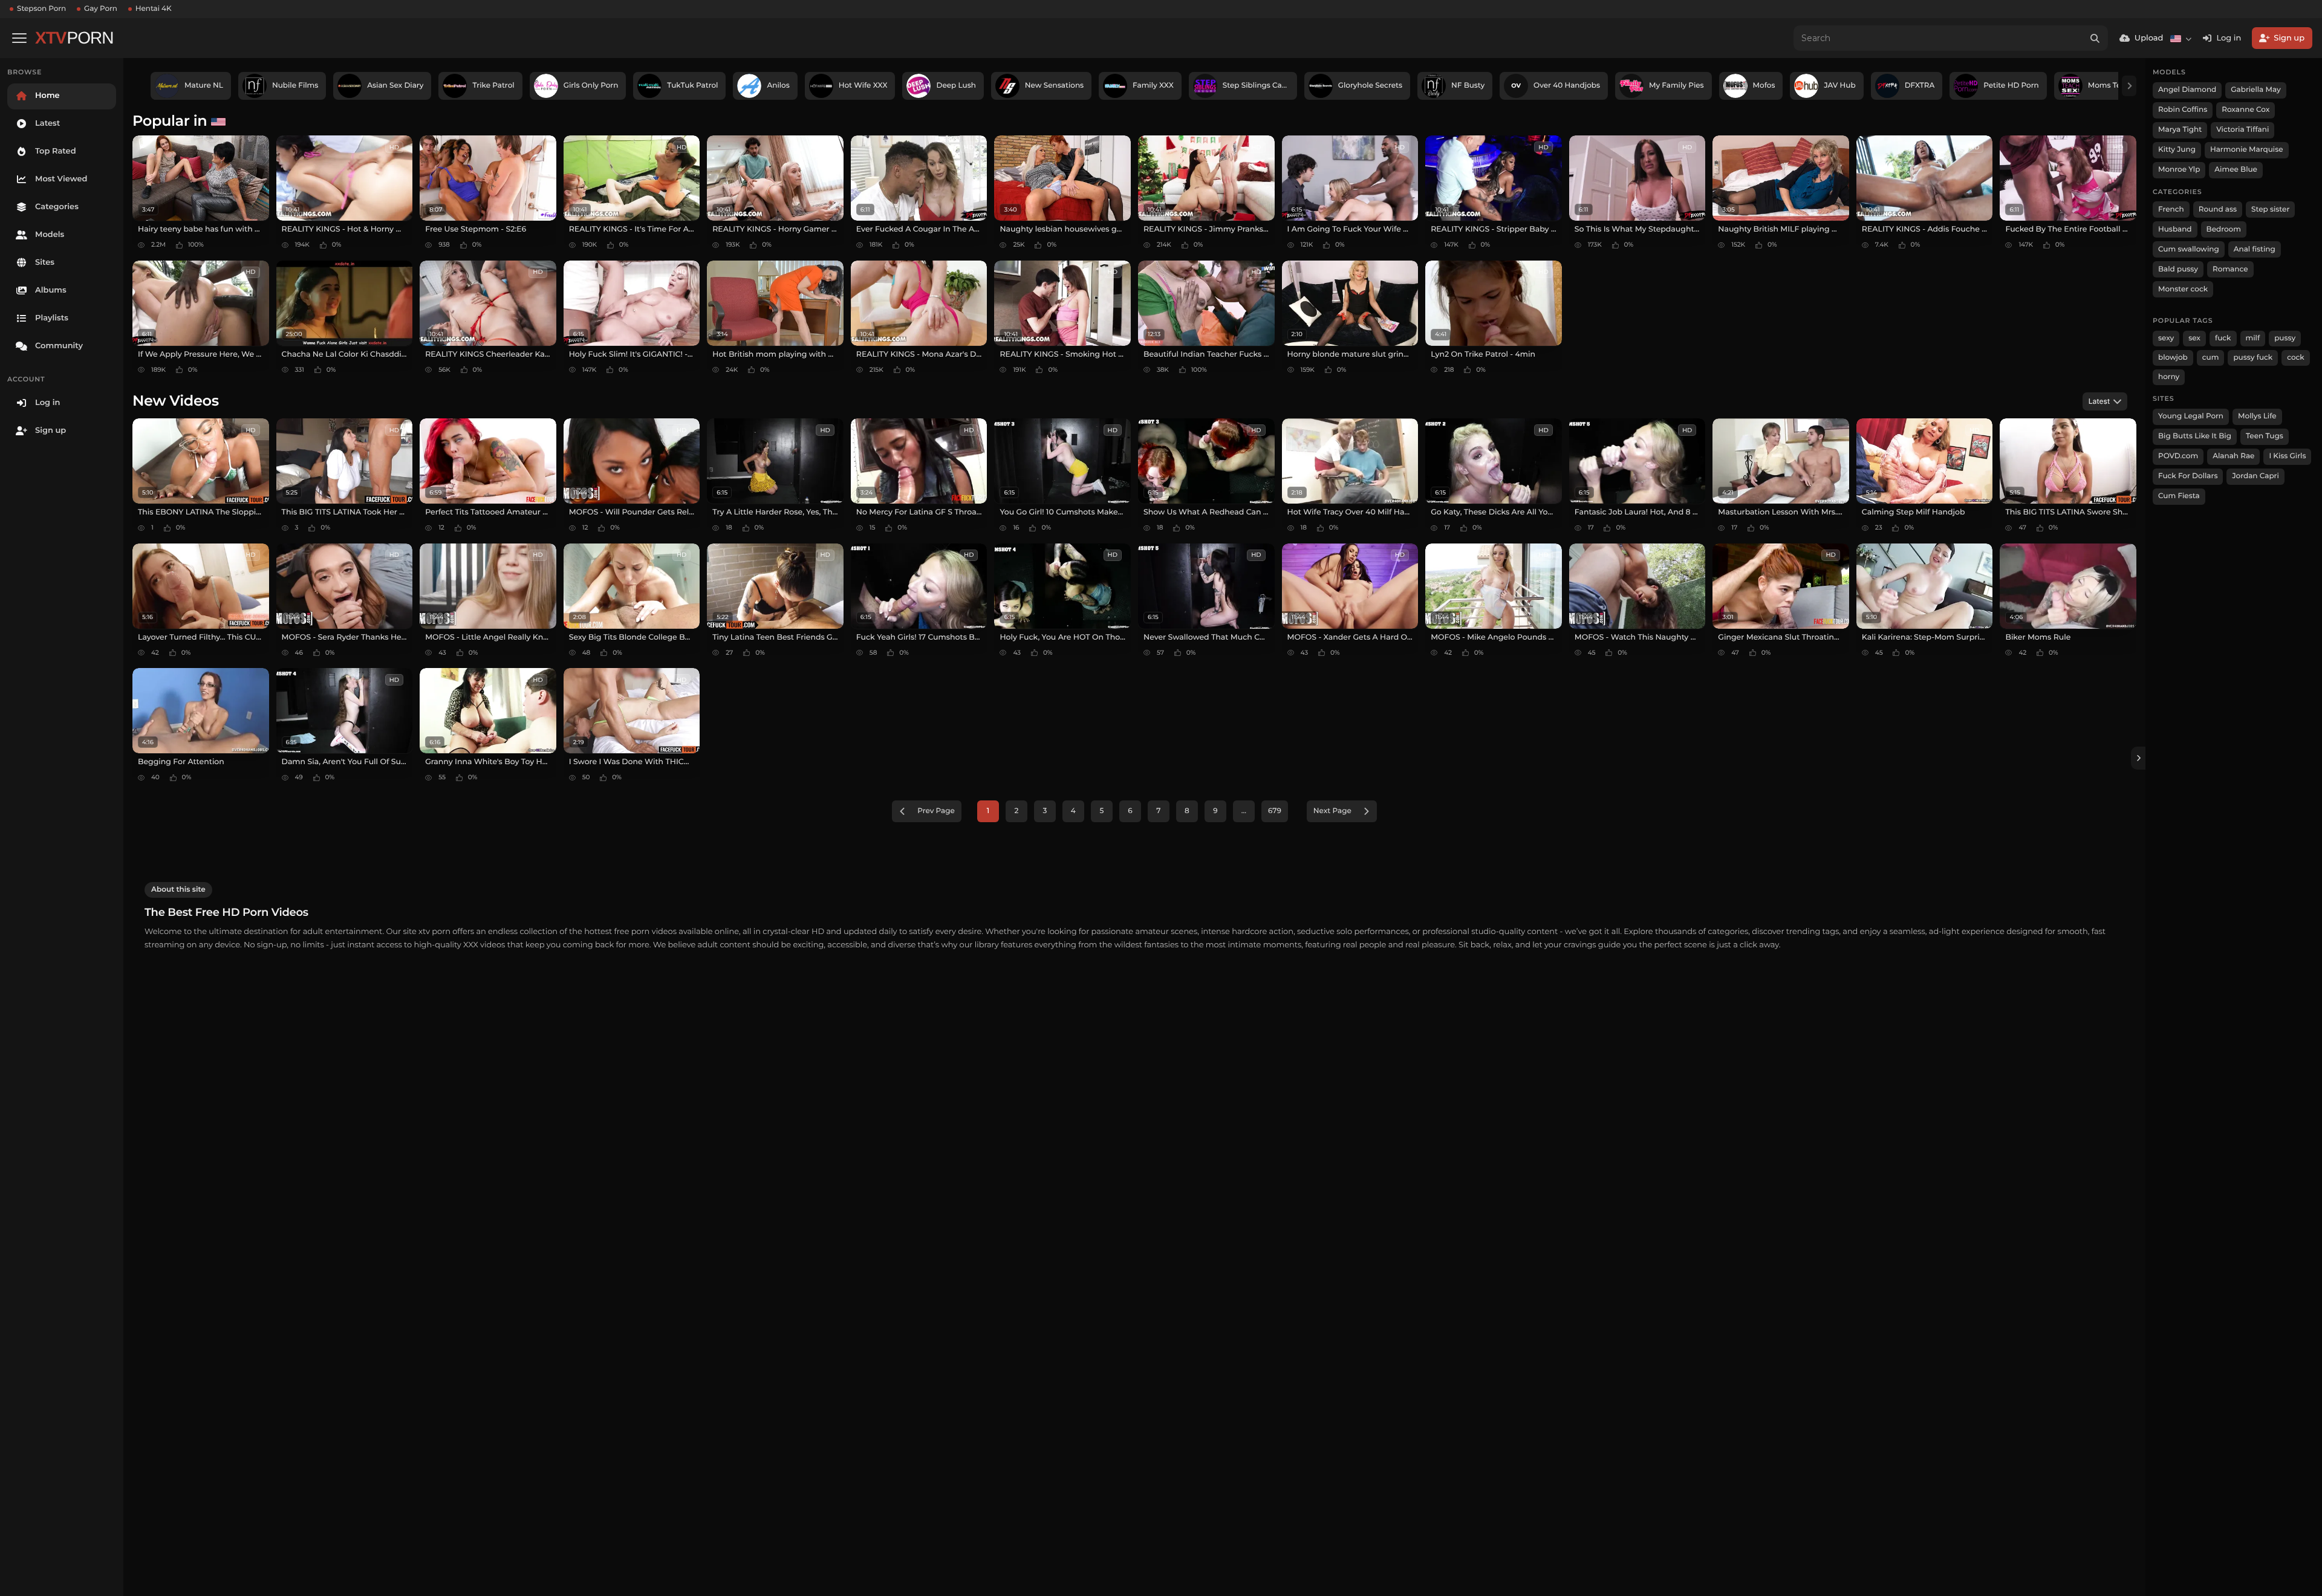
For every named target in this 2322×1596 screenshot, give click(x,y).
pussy (2285, 338)
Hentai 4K (154, 9)
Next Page (1332, 811)
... (1244, 811)
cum (2211, 358)
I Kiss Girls (2287, 456)
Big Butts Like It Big (2195, 436)
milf (2253, 338)
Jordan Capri (2255, 476)
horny (2169, 377)
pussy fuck (2253, 358)
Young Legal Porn (2191, 416)
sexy (2166, 338)
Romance (2230, 269)
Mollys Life (2257, 416)
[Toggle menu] (19, 38)
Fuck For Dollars (2188, 476)
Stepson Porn (41, 9)
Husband (2175, 229)
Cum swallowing (2189, 249)
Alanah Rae (2233, 456)
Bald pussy (2178, 269)
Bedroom (2224, 229)
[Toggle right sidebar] (2138, 758)
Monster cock (2183, 289)
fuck (2223, 338)
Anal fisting (2255, 249)
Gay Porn (101, 9)
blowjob (2173, 358)
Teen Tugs (2265, 436)
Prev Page (936, 811)
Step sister (2270, 209)
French (2171, 209)
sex (2194, 338)
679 (1275, 811)
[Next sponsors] (2129, 86)
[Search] (2095, 38)
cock (2296, 358)
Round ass (2218, 209)
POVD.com (2178, 456)
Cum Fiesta (2179, 496)
